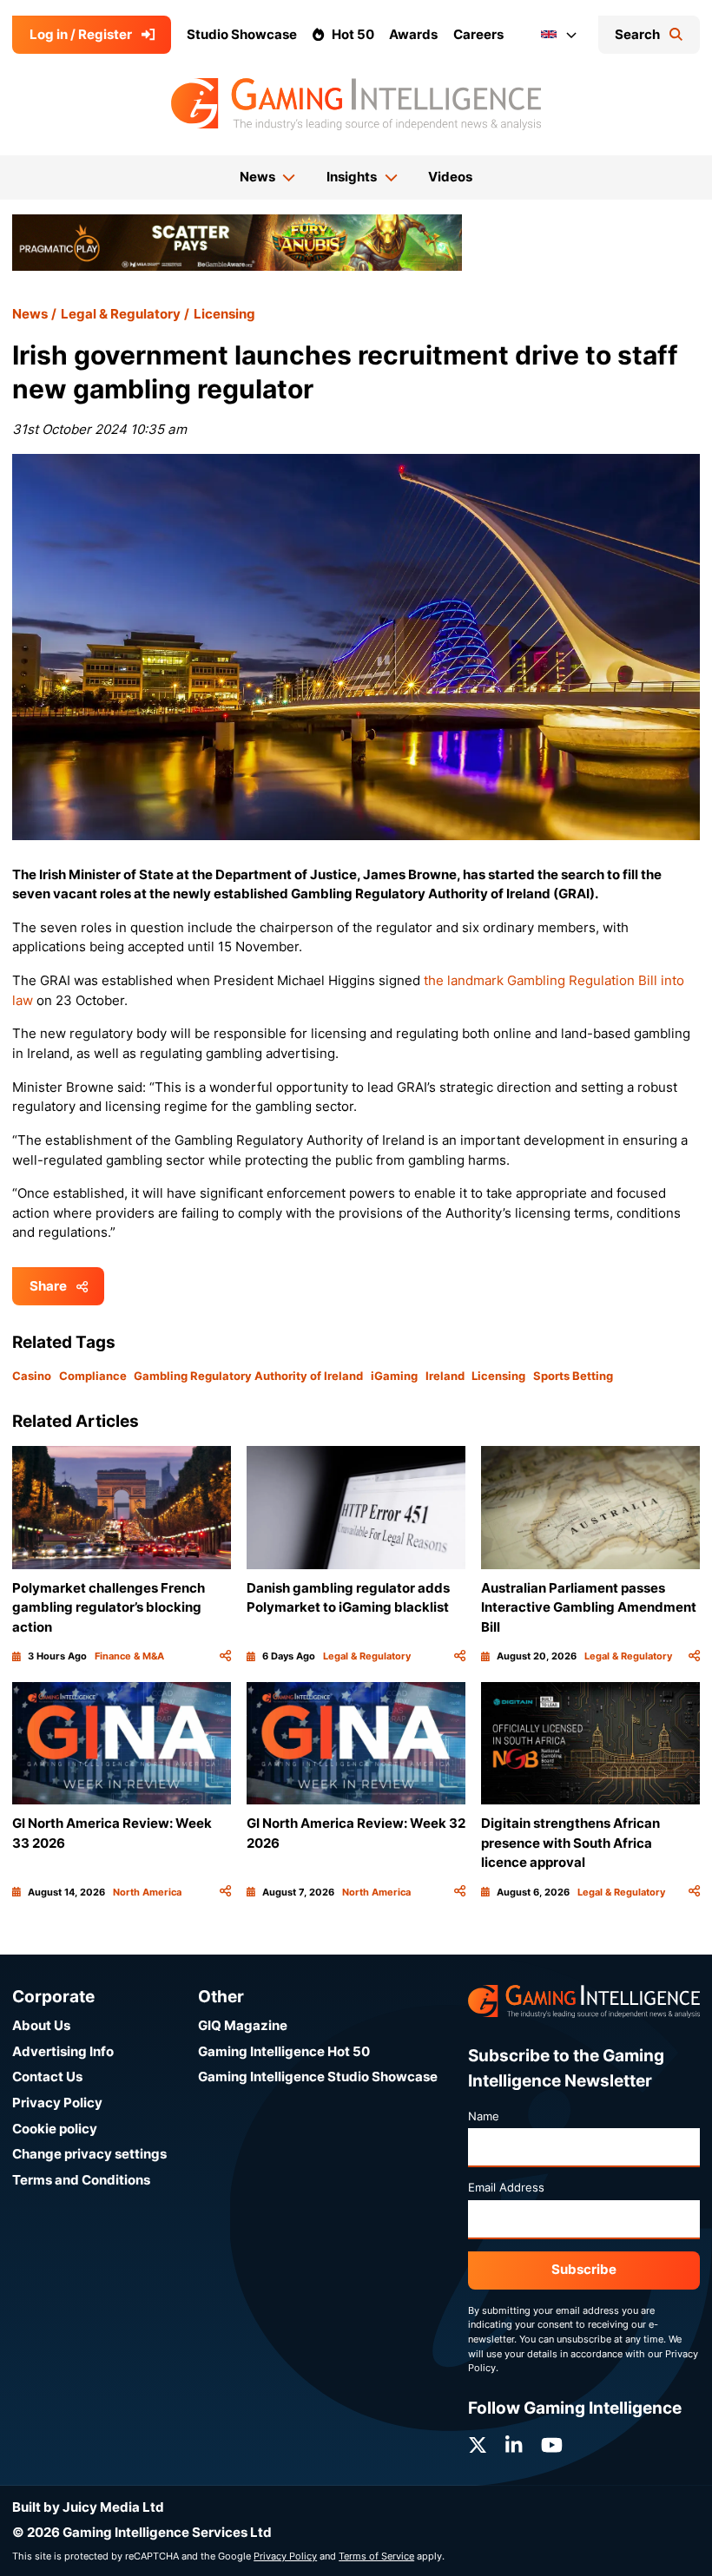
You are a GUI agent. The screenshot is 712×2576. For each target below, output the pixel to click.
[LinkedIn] (514, 2445)
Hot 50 (353, 34)
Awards (413, 34)
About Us (41, 2025)
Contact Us (47, 2077)
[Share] (225, 1656)
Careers (478, 34)
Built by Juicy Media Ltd (88, 2507)
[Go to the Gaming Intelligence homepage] (356, 104)
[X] (478, 2445)
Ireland (445, 1376)
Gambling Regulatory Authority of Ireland (248, 1376)
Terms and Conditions (81, 2180)
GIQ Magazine (243, 2025)
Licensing (224, 314)
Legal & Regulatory (121, 314)
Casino (32, 1376)
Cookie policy (55, 2129)
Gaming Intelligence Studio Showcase (318, 2077)
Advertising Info (63, 2051)
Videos (450, 177)
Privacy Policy (57, 2103)
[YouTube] (552, 2445)
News (30, 314)
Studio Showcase (242, 34)
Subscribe (584, 2269)
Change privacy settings (89, 2154)
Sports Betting (573, 1376)
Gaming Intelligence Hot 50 (284, 2051)
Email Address (506, 2187)
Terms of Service (376, 2556)
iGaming (394, 1376)
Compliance (93, 1376)
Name (484, 2116)
